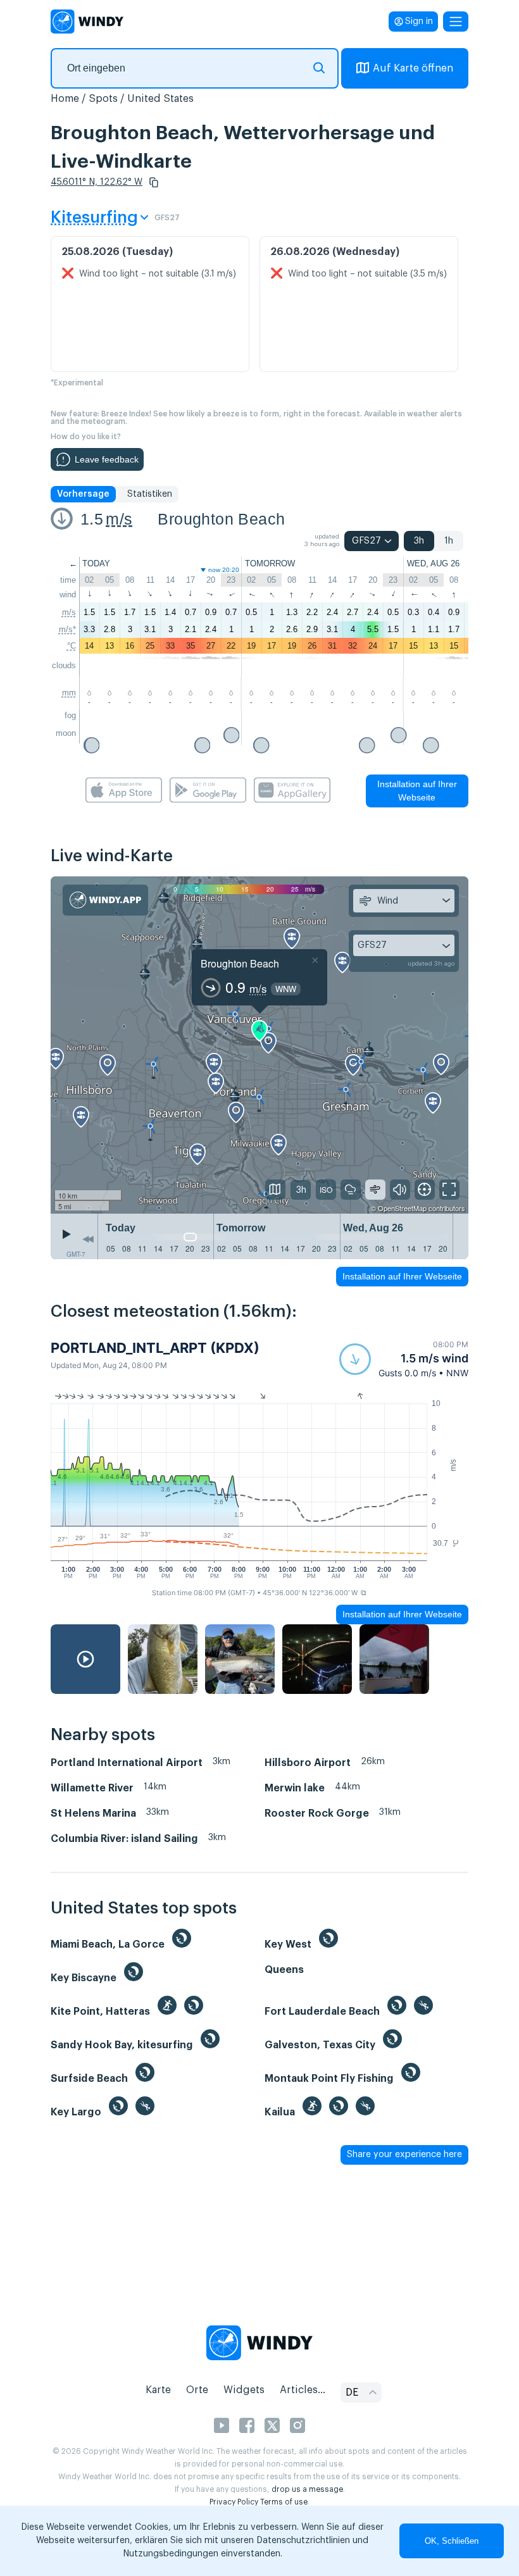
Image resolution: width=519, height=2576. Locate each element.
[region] (259, 1045)
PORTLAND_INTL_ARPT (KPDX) (155, 1348)
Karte (158, 2390)
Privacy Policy (234, 2502)
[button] (154, 182)
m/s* (67, 629)
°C (72, 646)
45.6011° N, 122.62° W (97, 182)
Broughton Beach (221, 519)
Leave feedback (107, 459)
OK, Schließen (452, 2541)
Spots (103, 99)
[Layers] (275, 1190)
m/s (119, 519)
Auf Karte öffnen (413, 68)
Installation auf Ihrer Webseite (417, 791)
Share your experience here (404, 2155)
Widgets (244, 2390)
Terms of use (284, 2502)
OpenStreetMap (402, 1208)
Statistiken (150, 494)
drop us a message (307, 2489)
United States (160, 99)
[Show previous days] (88, 1240)
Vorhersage (83, 494)
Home (65, 99)
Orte (197, 2390)
